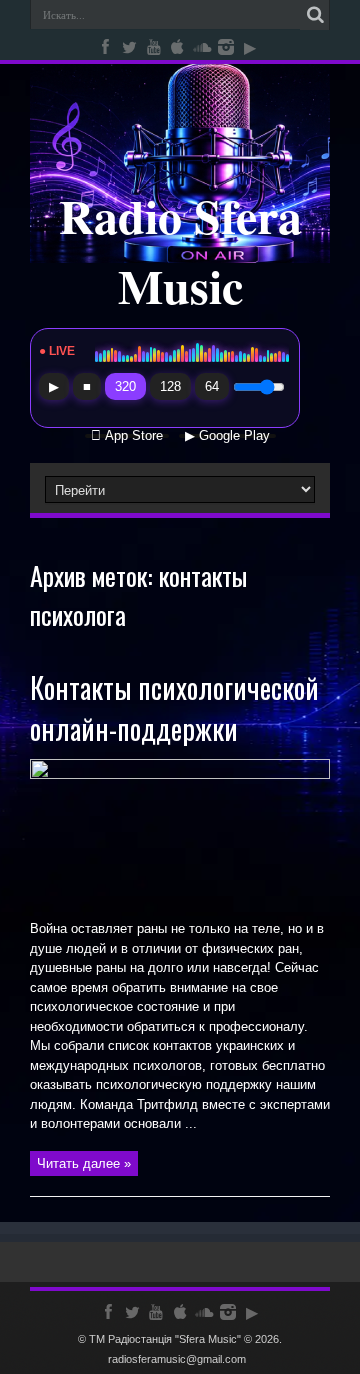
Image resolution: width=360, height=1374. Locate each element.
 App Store (127, 436)
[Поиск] (315, 15)
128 (170, 386)
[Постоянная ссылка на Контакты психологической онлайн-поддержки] (180, 774)
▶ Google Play (227, 436)
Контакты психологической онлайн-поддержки (174, 708)
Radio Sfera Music (180, 250)
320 (125, 386)
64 (212, 386)
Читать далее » (84, 1163)
